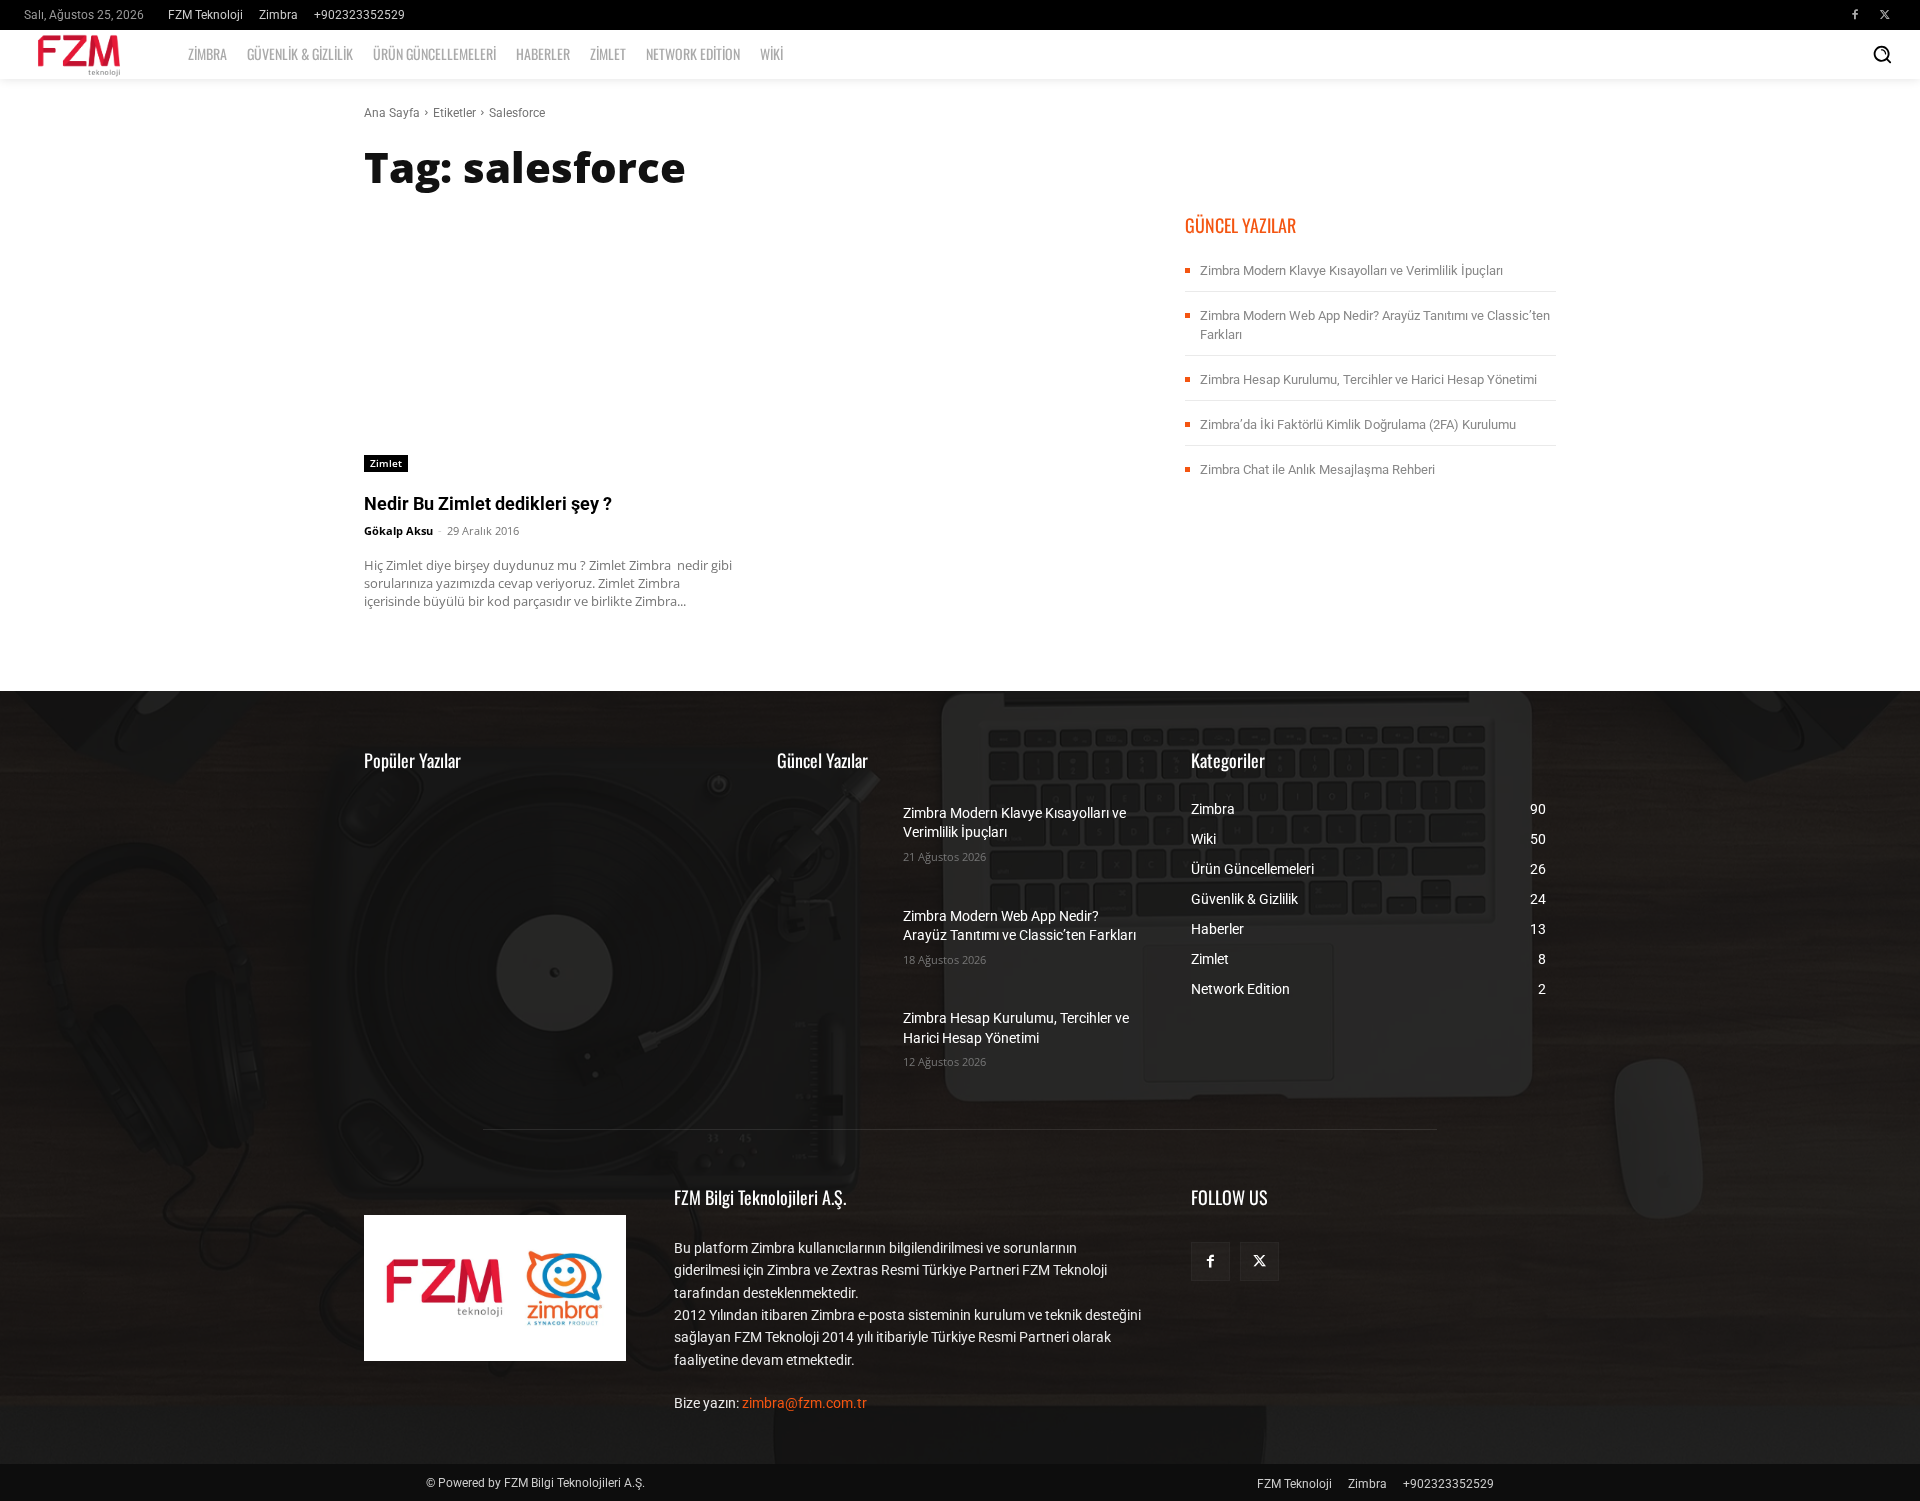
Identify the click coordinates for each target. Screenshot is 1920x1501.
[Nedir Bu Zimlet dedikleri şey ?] (549, 341)
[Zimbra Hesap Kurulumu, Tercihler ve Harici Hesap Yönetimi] (832, 1037)
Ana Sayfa (392, 113)
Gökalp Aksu (398, 530)
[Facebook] (1855, 15)
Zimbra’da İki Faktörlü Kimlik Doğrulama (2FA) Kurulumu (1358, 424)
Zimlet (386, 463)
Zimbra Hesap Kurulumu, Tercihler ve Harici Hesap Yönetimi (1368, 379)
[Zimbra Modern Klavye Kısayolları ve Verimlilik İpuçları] (832, 832)
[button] (1882, 54)
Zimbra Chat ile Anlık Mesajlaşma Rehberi (1317, 469)
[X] (1885, 15)
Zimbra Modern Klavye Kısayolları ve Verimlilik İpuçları (1351, 270)
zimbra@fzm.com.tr (804, 1403)
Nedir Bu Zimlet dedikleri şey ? (488, 503)
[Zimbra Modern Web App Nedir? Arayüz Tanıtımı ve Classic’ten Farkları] (832, 934)
